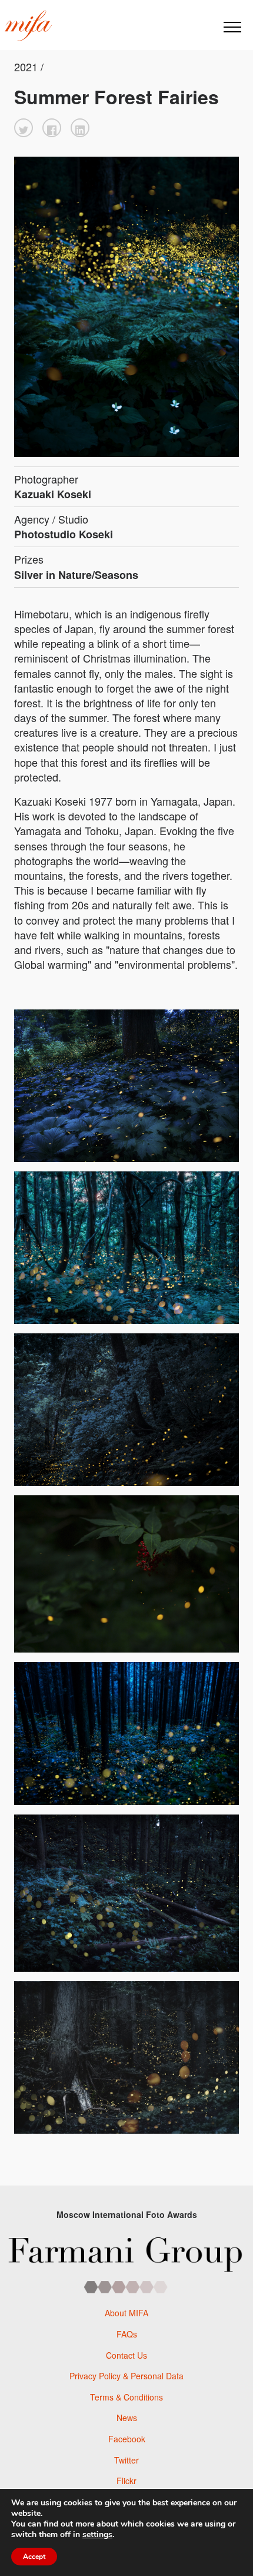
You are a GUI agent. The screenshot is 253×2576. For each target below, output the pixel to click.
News (127, 2418)
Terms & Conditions (126, 2397)
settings (97, 2535)
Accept (34, 2557)
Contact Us (126, 2355)
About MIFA (126, 2313)
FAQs (127, 2334)
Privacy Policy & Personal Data (126, 2376)
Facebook (127, 2439)
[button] (24, 128)
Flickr (126, 2481)
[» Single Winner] (28, 26)
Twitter (126, 2460)
